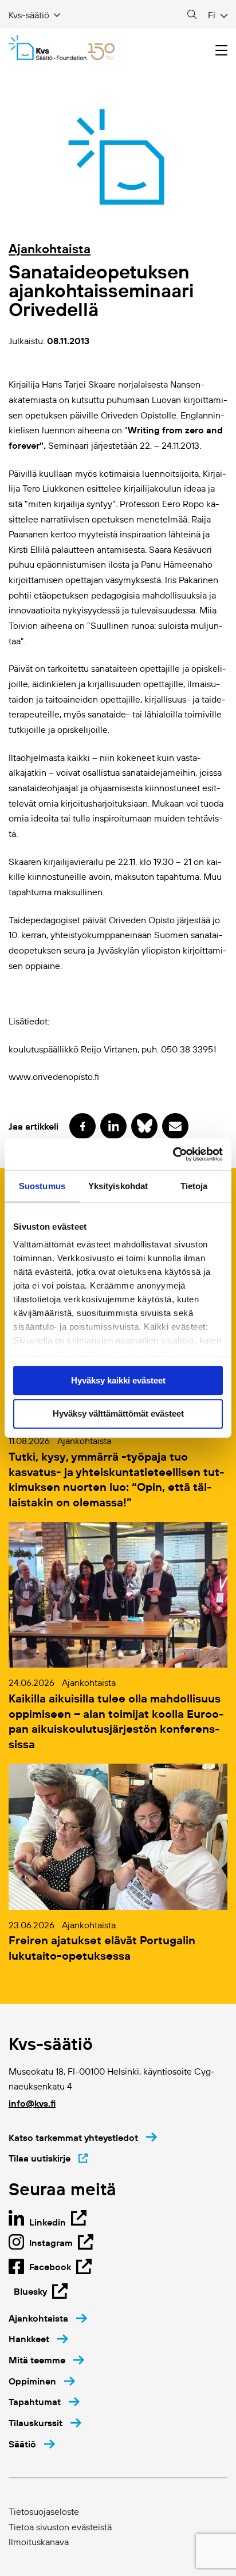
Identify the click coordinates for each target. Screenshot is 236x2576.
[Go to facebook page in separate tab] (82, 1126)
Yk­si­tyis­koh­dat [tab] (118, 1186)
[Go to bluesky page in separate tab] (144, 1126)
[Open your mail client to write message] (175, 1126)
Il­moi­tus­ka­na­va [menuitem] (39, 2542)
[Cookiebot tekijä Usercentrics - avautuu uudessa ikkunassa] (173, 1154)
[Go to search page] (192, 15)
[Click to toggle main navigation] (221, 51)
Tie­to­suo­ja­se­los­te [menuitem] (44, 2511)
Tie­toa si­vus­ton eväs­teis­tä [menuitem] (60, 2527)
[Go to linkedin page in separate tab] (113, 1126)
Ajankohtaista (50, 249)
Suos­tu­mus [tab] (42, 1186)
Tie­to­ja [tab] (194, 1186)
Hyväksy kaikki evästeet (118, 1380)
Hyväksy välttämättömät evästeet (118, 1414)
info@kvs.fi (32, 2103)
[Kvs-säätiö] (62, 47)
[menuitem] (48, 2318)
